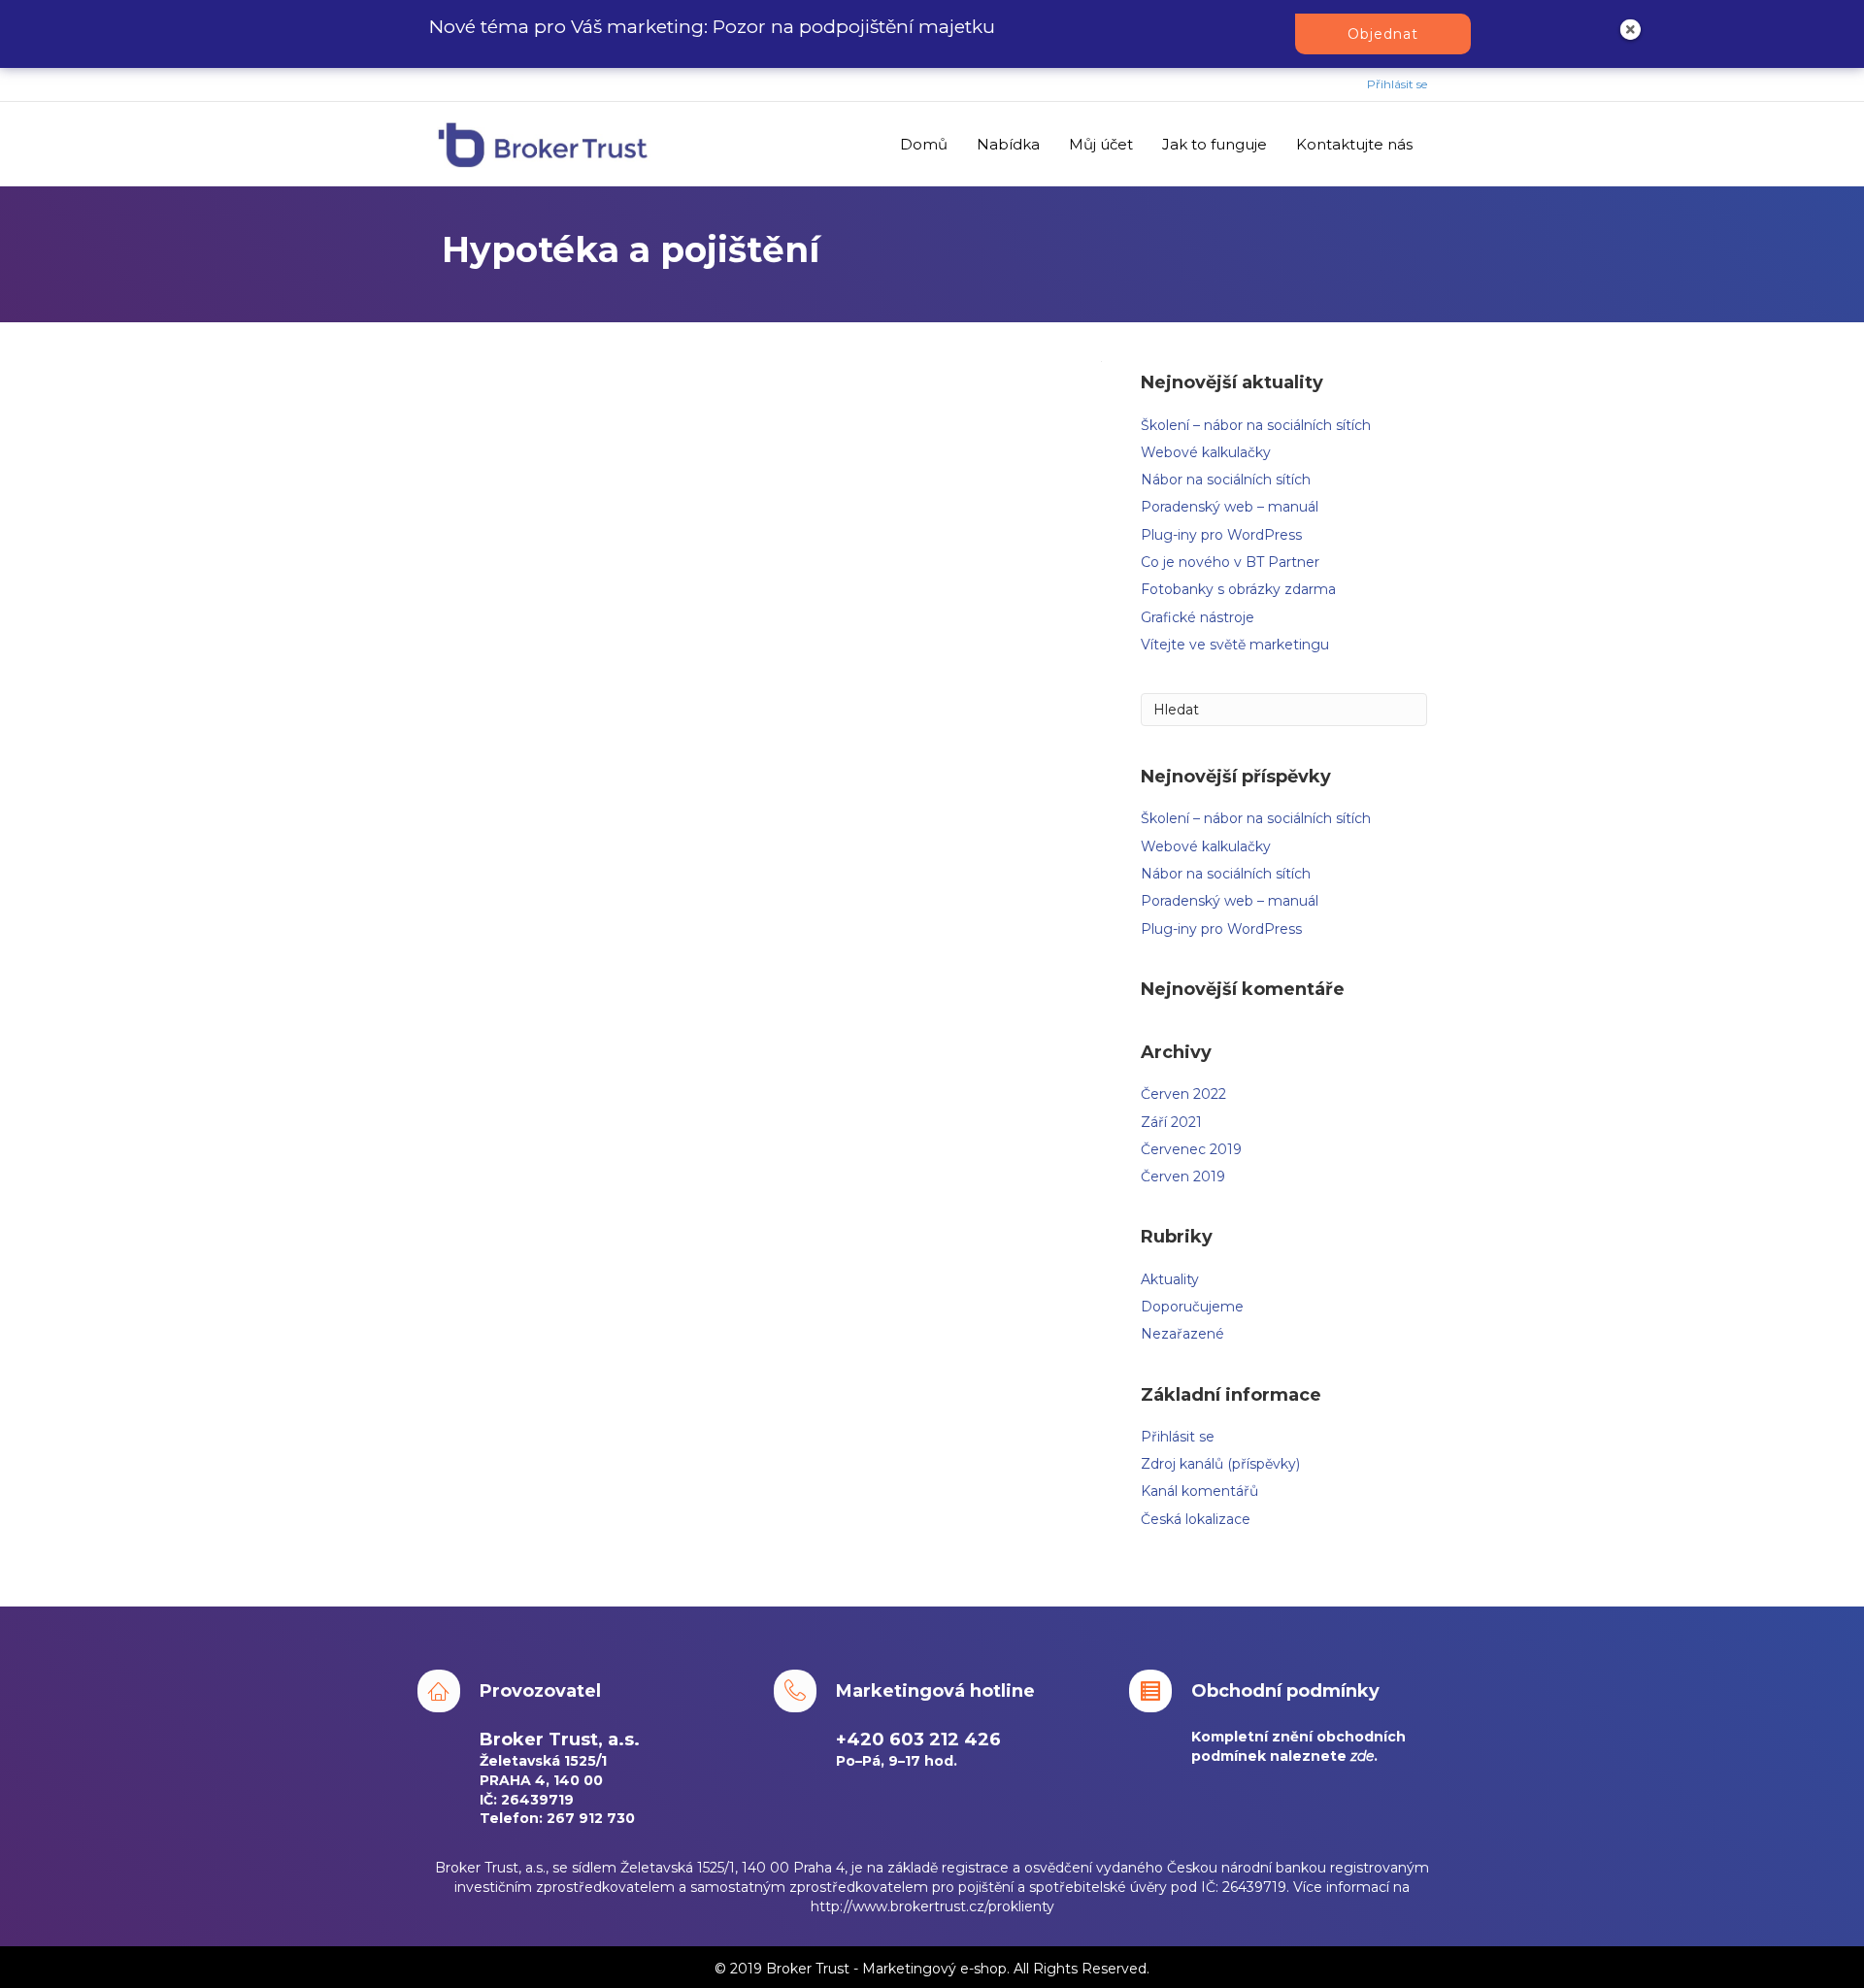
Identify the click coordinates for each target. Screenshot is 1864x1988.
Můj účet (1101, 144)
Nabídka (1008, 144)
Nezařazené (1182, 1334)
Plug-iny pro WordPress (1221, 535)
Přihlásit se (1397, 84)
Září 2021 (1171, 1122)
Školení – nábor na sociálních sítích (1256, 425)
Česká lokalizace (1196, 1519)
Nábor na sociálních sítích (1226, 480)
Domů (924, 144)
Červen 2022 (1183, 1094)
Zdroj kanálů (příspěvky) (1220, 1464)
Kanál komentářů (1199, 1491)
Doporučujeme (1192, 1307)
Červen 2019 (1183, 1176)
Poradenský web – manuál (1230, 507)
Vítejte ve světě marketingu (1235, 645)
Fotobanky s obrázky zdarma (1238, 589)
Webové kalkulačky (1206, 452)
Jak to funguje (1215, 144)
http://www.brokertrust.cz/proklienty (932, 1906)
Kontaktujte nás (1354, 144)
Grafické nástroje (1198, 617)
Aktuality (1170, 1279)
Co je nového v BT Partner (1230, 562)
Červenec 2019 (1191, 1149)
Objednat (1383, 34)
